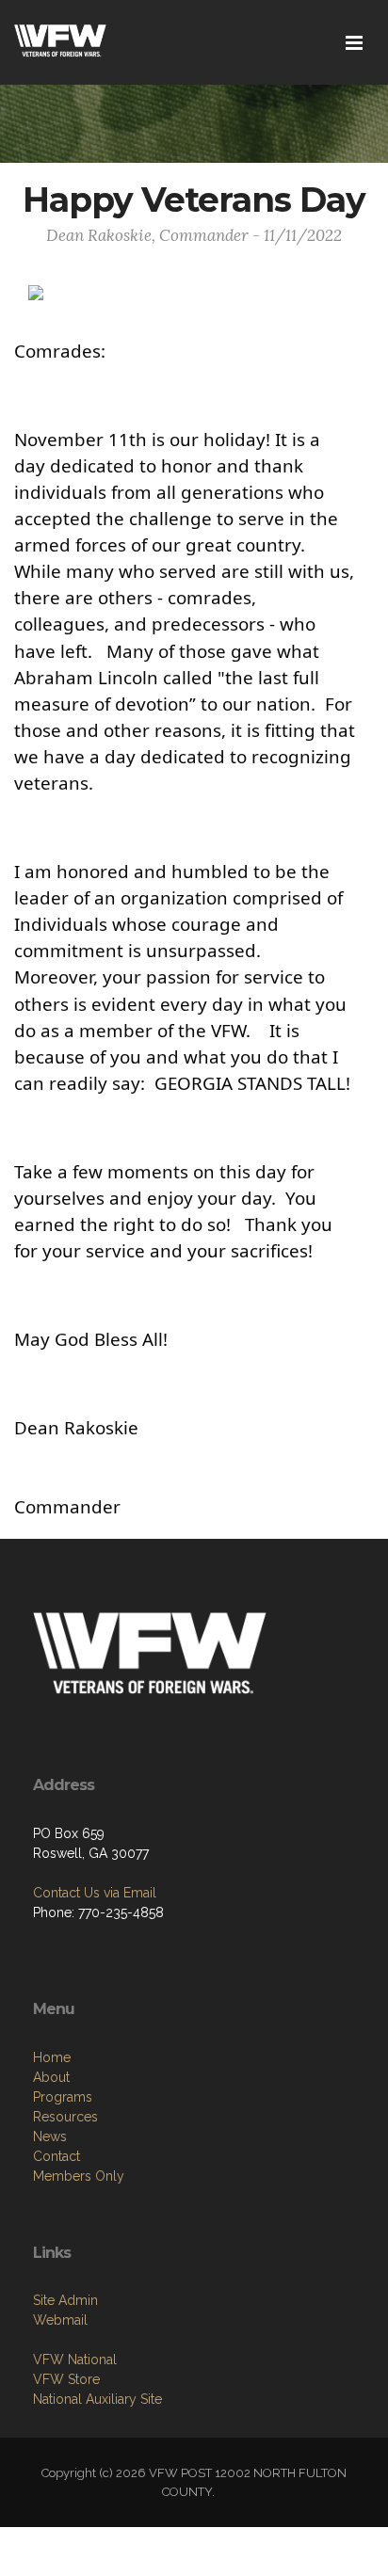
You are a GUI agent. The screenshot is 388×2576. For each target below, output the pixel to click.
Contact (57, 2156)
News (50, 2136)
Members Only (79, 2176)
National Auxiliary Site (97, 2399)
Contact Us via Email (95, 1893)
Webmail (60, 2320)
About (51, 2077)
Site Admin (65, 2300)
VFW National (75, 2360)
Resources (65, 2117)
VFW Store (66, 2379)
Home (52, 2057)
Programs (63, 2097)
